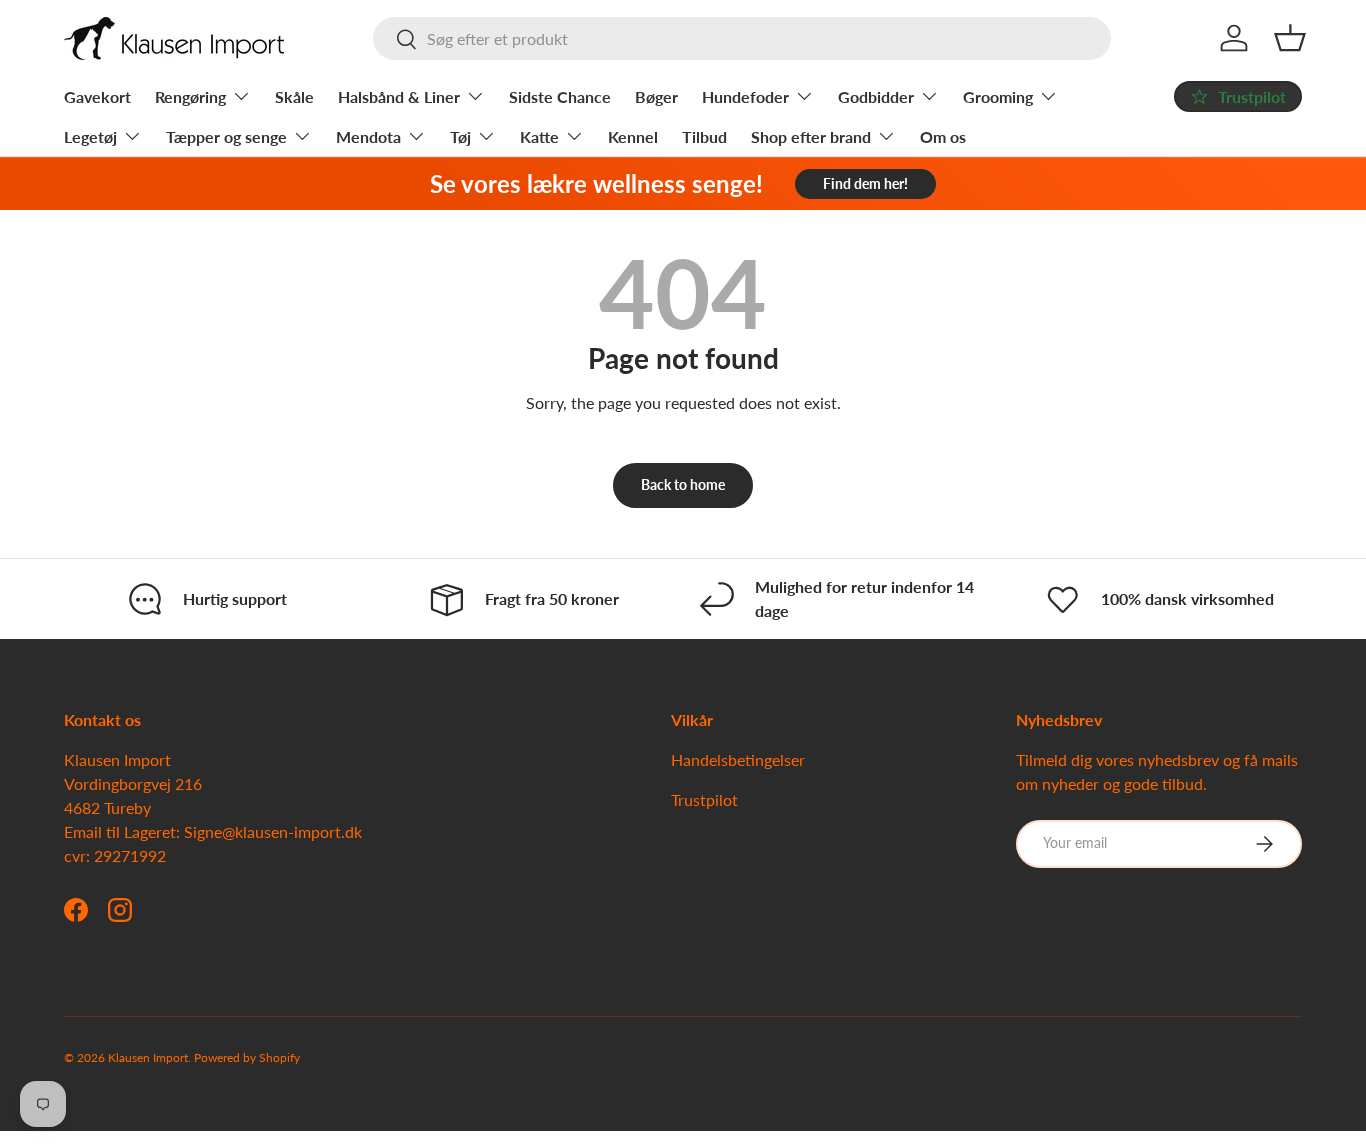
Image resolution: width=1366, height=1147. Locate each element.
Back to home (683, 484)
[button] (1290, 38)
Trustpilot (704, 799)
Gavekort (97, 96)
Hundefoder (745, 96)
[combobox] (742, 38)
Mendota (368, 136)
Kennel (633, 136)
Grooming (998, 96)
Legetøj (90, 136)
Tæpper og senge (226, 136)
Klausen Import (148, 1057)
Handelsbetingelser (738, 759)
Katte (539, 136)
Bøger (656, 96)
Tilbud (704, 136)
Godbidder (876, 96)
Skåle (294, 96)
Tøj (460, 136)
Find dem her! (865, 183)
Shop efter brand (811, 136)
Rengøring (190, 96)
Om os (943, 136)
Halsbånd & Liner (399, 96)
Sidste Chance (560, 96)
